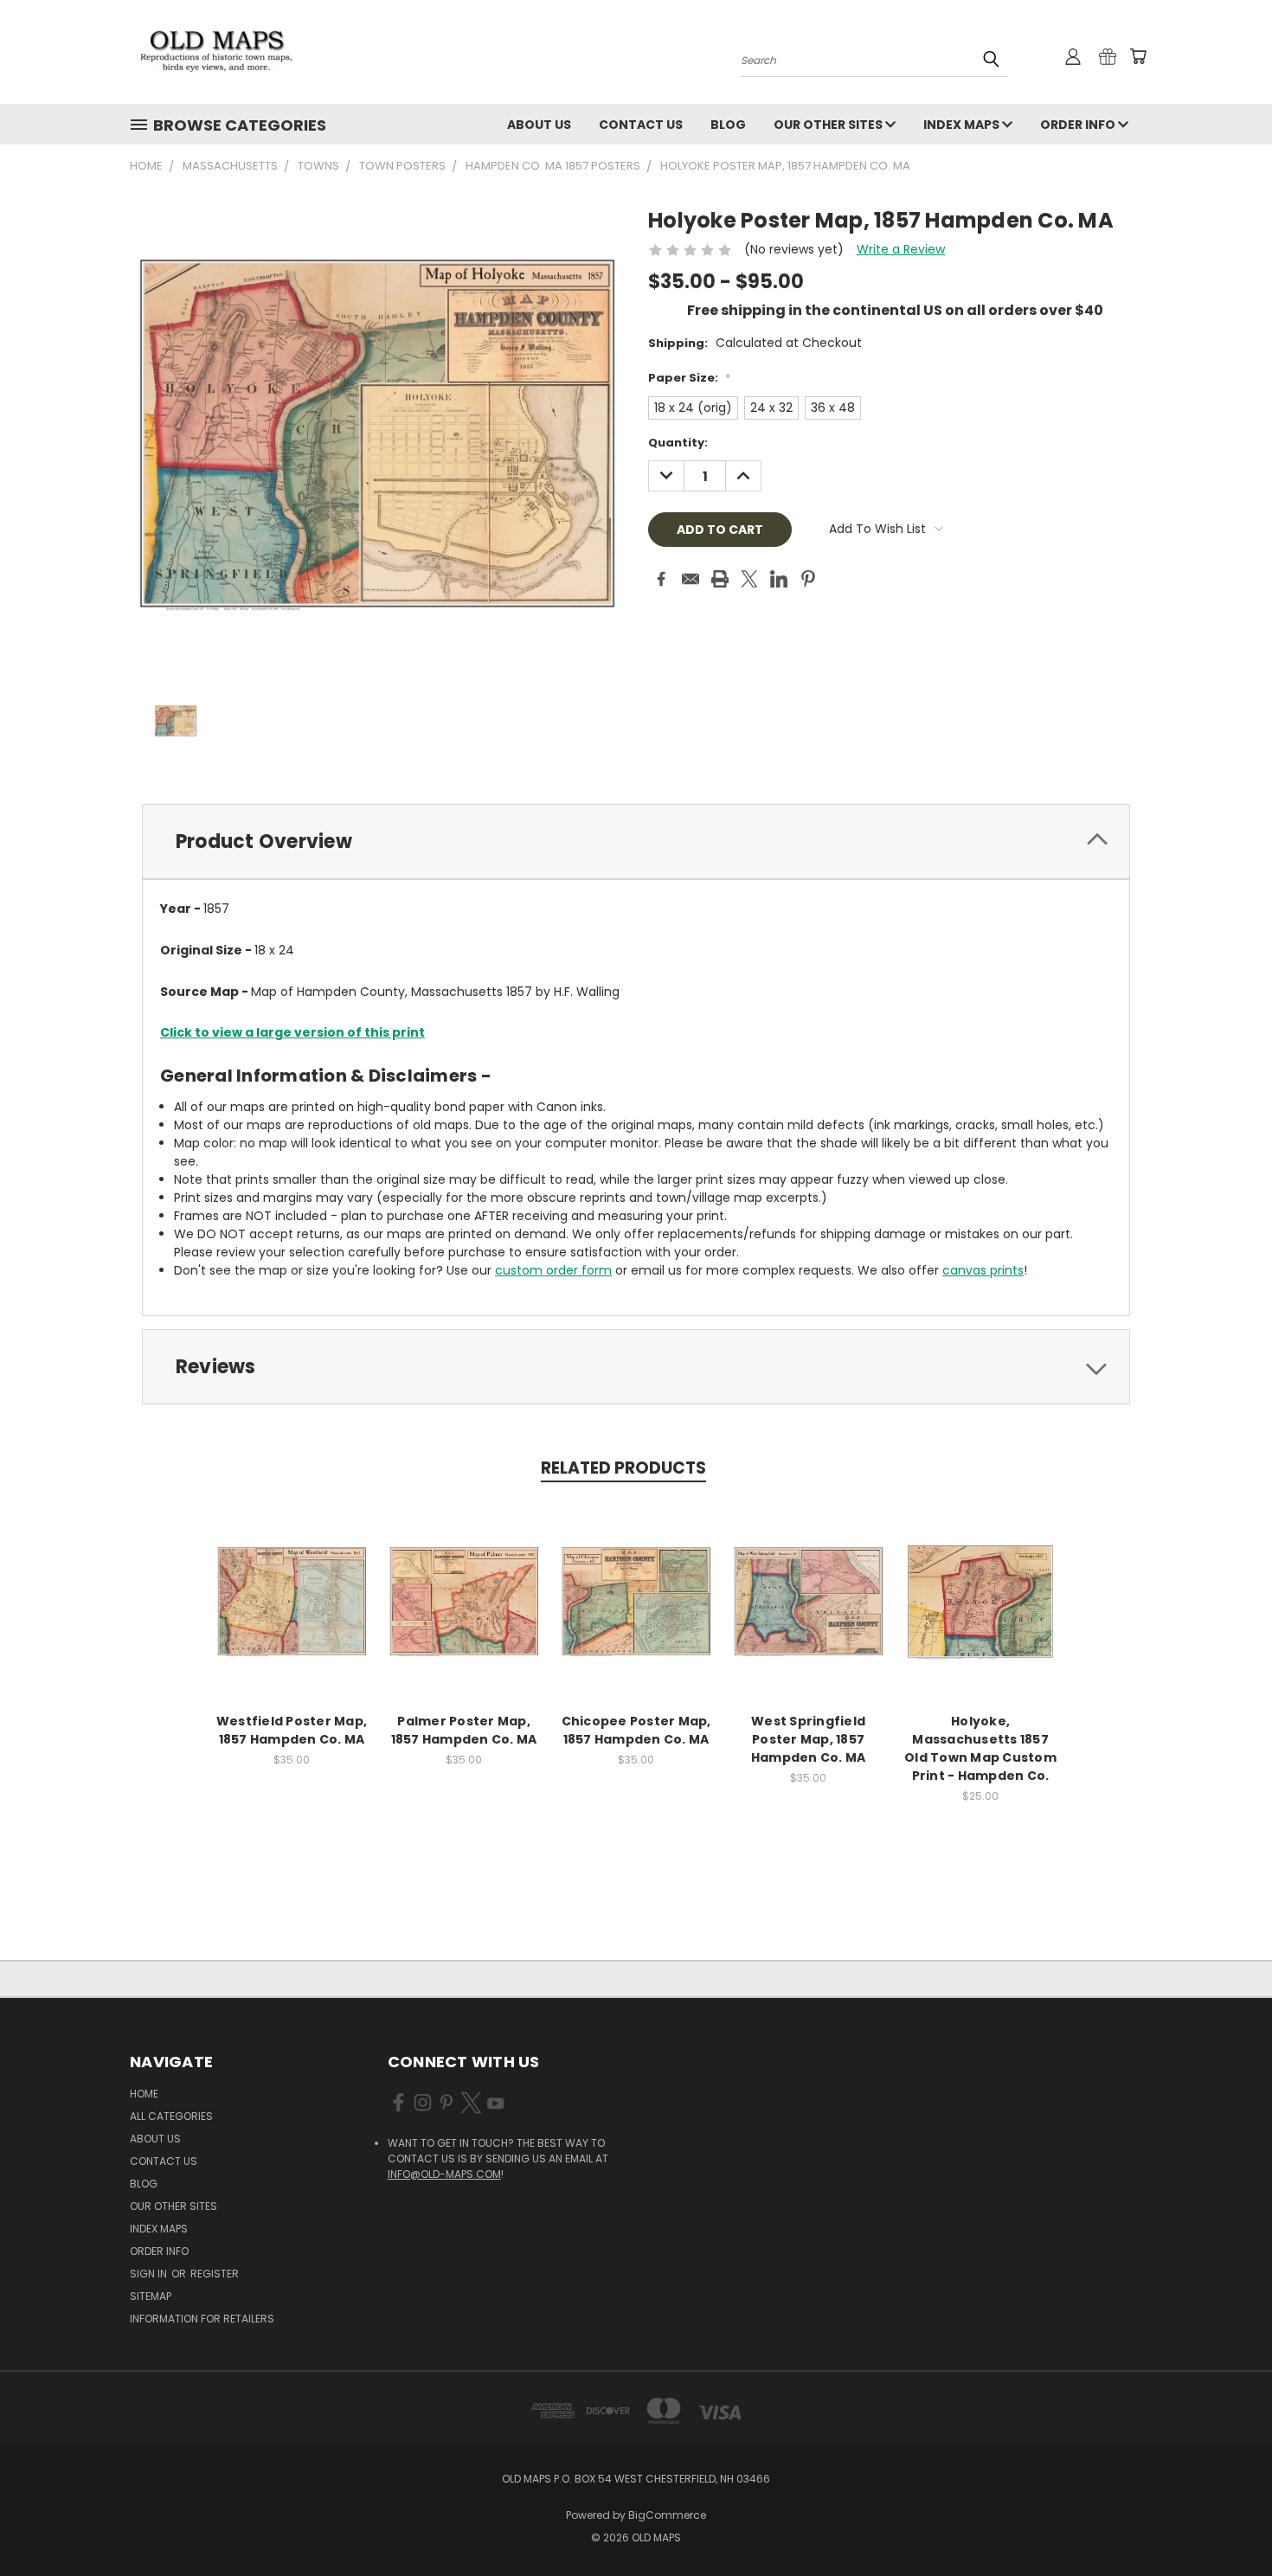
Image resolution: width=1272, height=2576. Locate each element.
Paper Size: (689, 378)
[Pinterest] (808, 579)
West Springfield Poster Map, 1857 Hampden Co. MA (809, 1739)
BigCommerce (667, 2515)
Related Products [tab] (623, 1468)
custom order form (553, 1270)
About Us (539, 125)
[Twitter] (749, 579)
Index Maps (963, 125)
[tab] (636, 842)
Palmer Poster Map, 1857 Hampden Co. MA (464, 1730)
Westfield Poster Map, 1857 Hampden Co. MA (292, 1730)
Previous (1227, 2522)
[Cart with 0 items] (1138, 56)
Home (144, 2094)
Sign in (150, 2274)
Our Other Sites (829, 125)
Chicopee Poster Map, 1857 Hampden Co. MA (636, 1730)
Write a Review (901, 249)
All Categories (171, 2116)
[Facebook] (661, 579)
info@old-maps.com (444, 2174)
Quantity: (678, 443)
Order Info (1079, 125)
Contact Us (641, 125)
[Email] (691, 579)
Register (215, 2274)
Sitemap (151, 2296)
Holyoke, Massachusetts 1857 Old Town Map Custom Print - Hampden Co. (980, 1748)
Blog (728, 125)
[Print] (720, 579)
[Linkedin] (779, 579)
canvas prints (983, 1270)
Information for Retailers (202, 2319)
